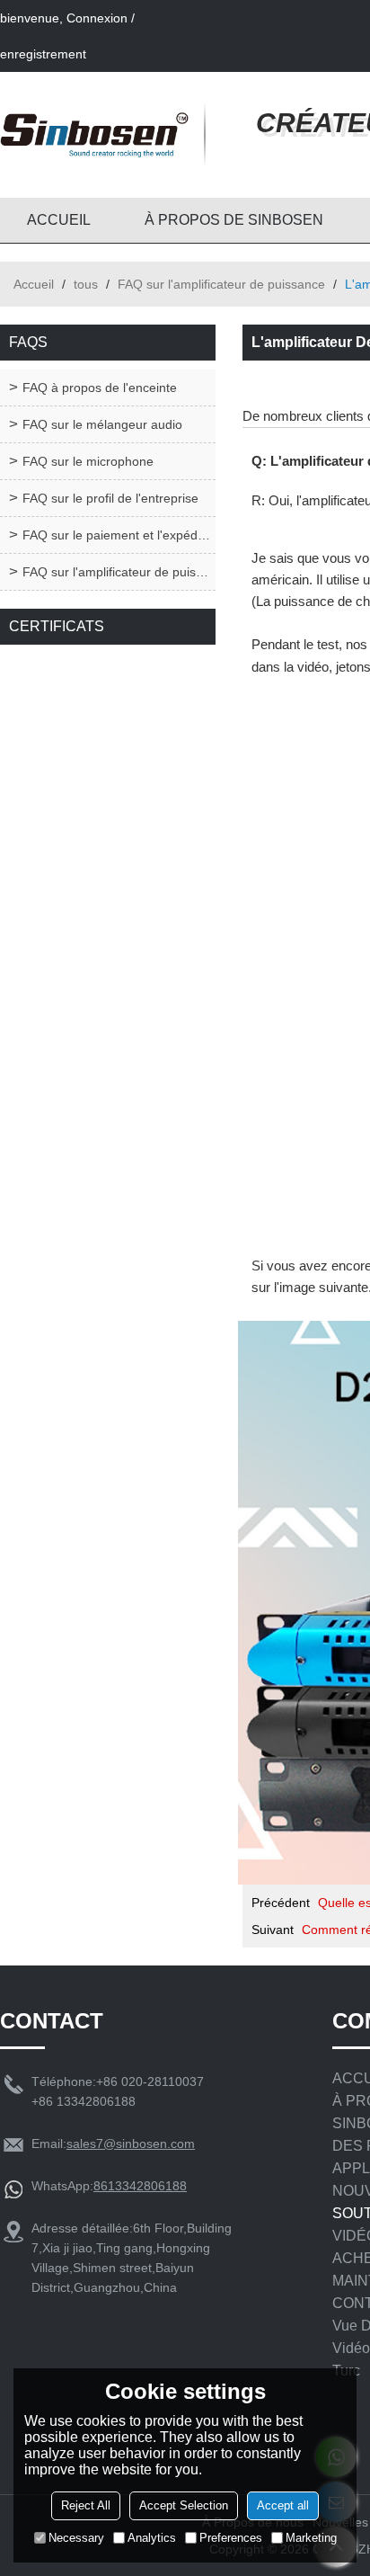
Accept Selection (184, 2505)
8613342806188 (140, 2186)
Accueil (34, 284)
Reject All (86, 2505)
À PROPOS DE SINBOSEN (234, 220)
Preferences (231, 2538)
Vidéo (351, 2348)
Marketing (311, 2538)
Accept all (283, 2505)
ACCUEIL (59, 220)
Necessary (76, 2538)
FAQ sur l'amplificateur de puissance (221, 284)
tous (86, 284)
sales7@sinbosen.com (131, 2144)
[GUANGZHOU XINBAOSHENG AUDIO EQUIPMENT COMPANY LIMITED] (94, 135)
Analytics (152, 2538)
